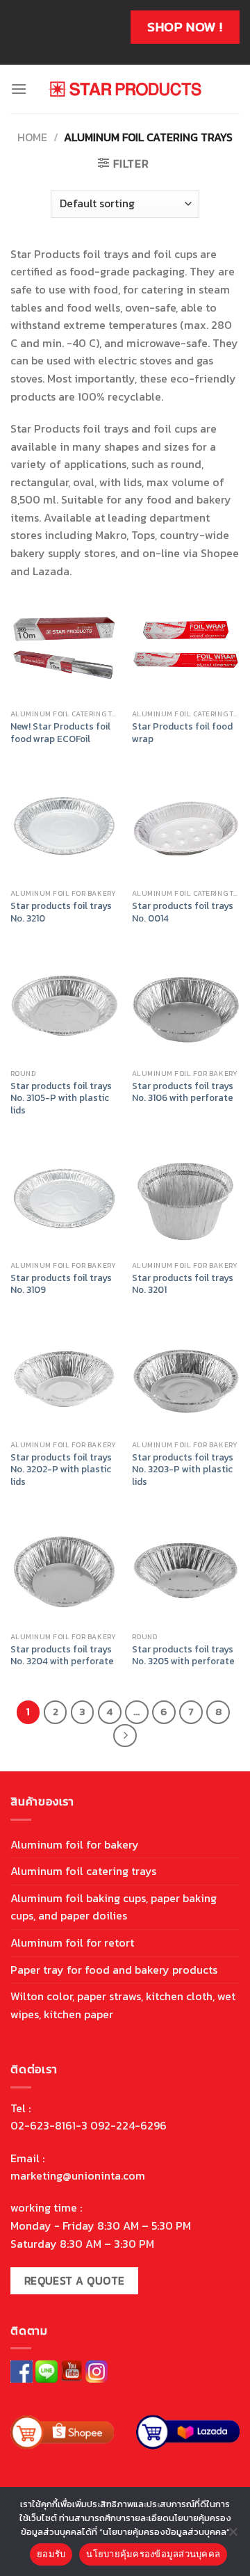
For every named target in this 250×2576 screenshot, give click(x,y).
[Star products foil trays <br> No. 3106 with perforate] (186, 1008)
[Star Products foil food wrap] (186, 649)
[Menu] (19, 89)
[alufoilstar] (125, 89)
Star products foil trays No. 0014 (183, 912)
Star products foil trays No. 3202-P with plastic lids (61, 1470)
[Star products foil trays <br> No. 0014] (186, 828)
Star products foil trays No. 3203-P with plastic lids (183, 1470)
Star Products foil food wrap (182, 733)
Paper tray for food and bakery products (114, 1970)
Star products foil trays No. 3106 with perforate (183, 1092)
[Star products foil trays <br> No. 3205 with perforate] (186, 1571)
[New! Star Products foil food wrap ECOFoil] (64, 649)
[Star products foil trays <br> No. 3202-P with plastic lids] (64, 1379)
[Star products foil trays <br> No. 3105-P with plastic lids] (64, 1008)
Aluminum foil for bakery (75, 1844)
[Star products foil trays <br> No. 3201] (186, 1200)
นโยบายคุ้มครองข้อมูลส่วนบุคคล (153, 2554)
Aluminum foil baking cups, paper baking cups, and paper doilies (114, 1907)
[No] (233, 2536)
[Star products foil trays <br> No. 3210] (64, 828)
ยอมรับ (51, 2554)
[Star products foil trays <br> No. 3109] (64, 1200)
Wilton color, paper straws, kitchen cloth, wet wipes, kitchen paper (123, 2005)
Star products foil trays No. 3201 (183, 1284)
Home (32, 137)
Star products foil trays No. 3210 (61, 912)
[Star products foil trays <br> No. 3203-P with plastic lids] (186, 1379)
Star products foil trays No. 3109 (61, 1284)
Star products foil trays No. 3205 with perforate (183, 1656)
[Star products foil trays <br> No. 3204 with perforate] (64, 1571)
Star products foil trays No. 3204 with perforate (62, 1656)
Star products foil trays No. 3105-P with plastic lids (61, 1098)
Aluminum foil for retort (72, 1942)
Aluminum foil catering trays (83, 1871)
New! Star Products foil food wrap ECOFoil (60, 733)
